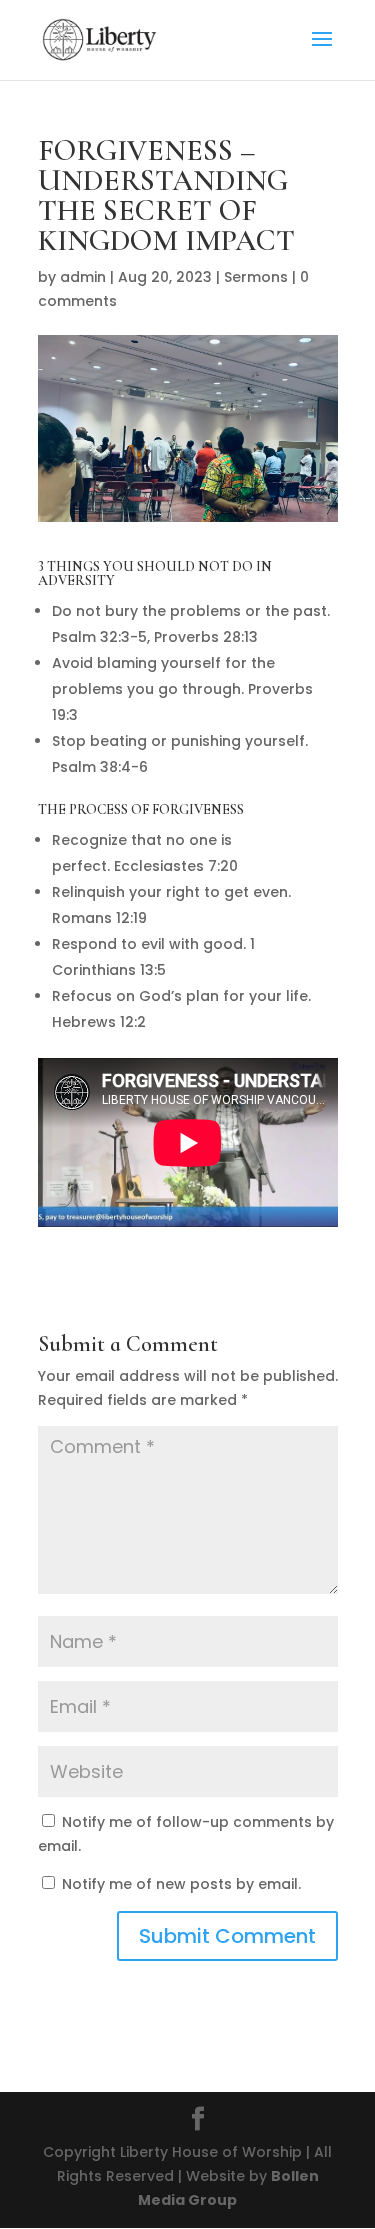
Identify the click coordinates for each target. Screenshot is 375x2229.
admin (83, 277)
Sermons (256, 277)
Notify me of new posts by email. (181, 1884)
